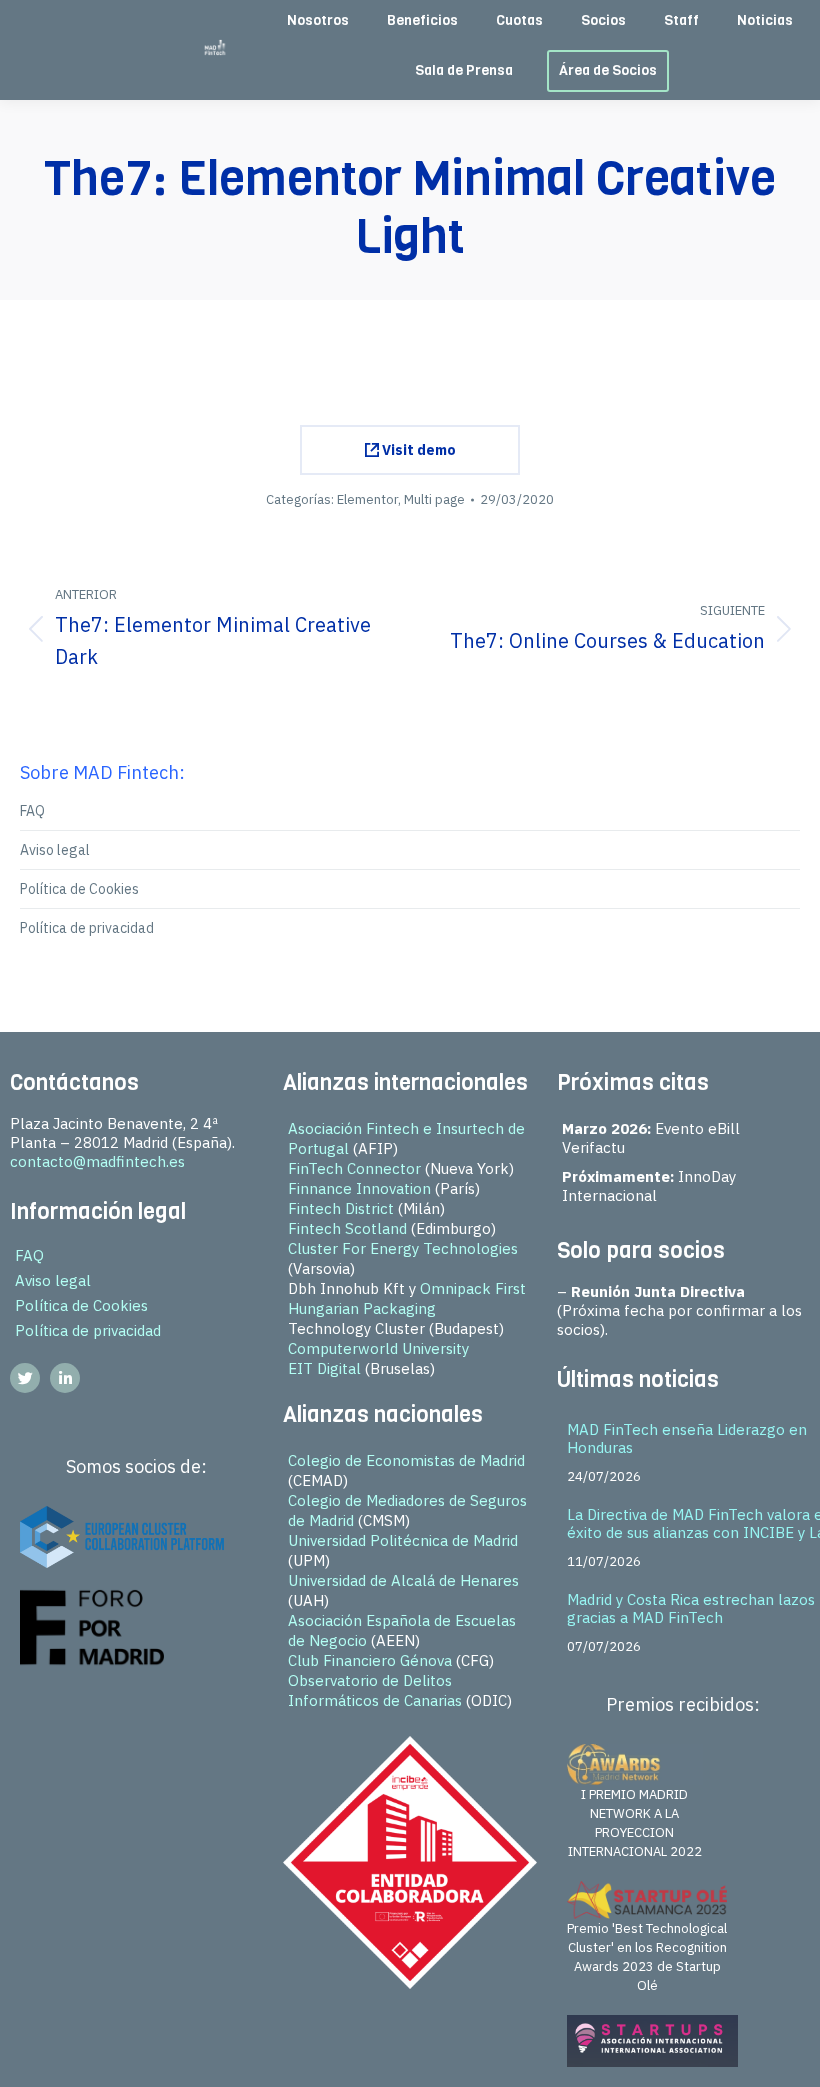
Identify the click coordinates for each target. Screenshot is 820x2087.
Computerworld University (378, 1348)
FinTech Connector (354, 1168)
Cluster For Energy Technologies (403, 1248)
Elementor (367, 499)
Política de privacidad (87, 928)
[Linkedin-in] (65, 1378)
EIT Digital (324, 1368)
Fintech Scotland (347, 1228)
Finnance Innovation (359, 1188)
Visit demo (417, 450)
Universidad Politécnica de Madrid (403, 1540)
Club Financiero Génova (370, 1660)
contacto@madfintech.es (97, 1161)
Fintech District (341, 1208)
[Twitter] (25, 1378)
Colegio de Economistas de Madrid (406, 1460)
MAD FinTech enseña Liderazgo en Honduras (687, 1438)
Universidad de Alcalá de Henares (403, 1580)
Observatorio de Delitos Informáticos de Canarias (375, 1690)
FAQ (32, 811)
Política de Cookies (79, 889)
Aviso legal (55, 850)
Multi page (434, 499)
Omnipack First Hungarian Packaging (407, 1298)
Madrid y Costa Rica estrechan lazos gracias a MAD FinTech (691, 1608)
